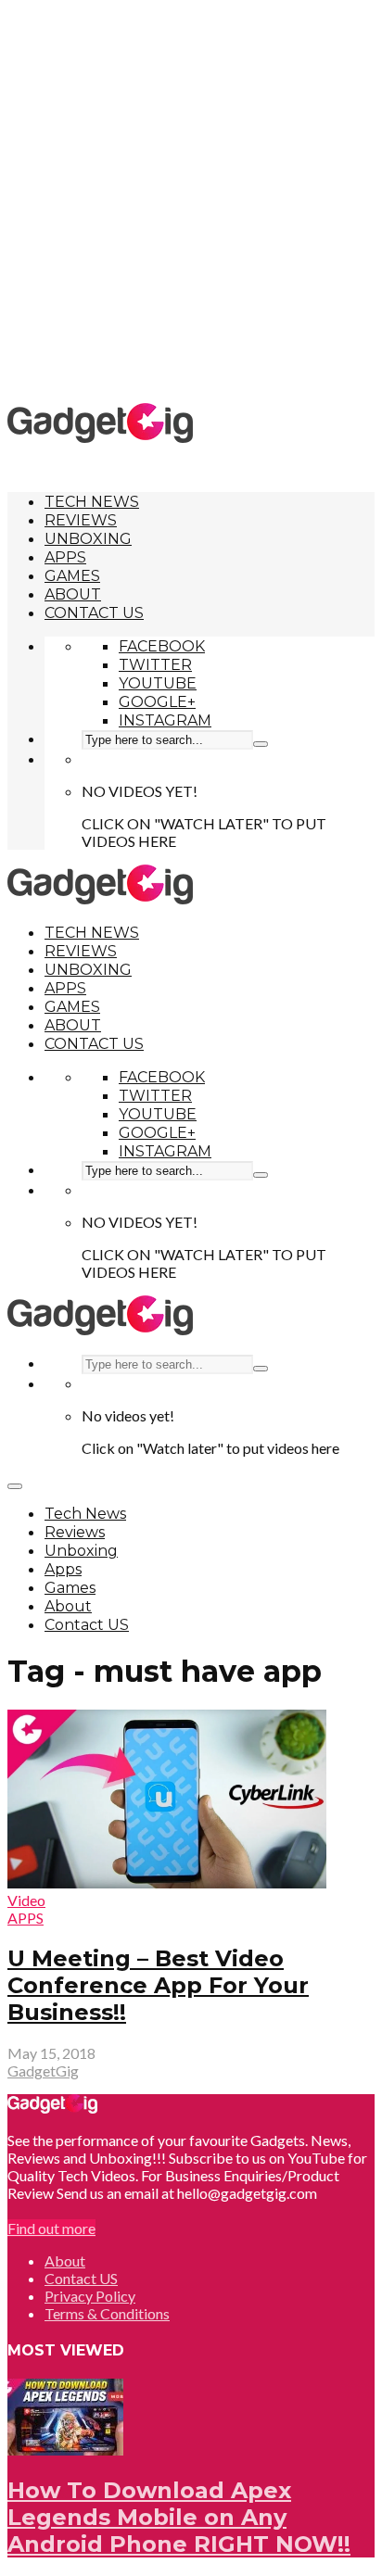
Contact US (94, 613)
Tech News (92, 502)
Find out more (51, 2228)
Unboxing (88, 539)
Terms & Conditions (107, 2313)
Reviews (81, 520)
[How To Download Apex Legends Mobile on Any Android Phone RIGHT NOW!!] (65, 2450)
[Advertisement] (191, 200)
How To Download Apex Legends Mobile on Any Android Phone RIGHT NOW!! (179, 2517)
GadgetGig (43, 2071)
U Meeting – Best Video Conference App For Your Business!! (158, 1985)
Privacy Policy (90, 2296)
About (73, 594)
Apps (65, 557)
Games (72, 576)
